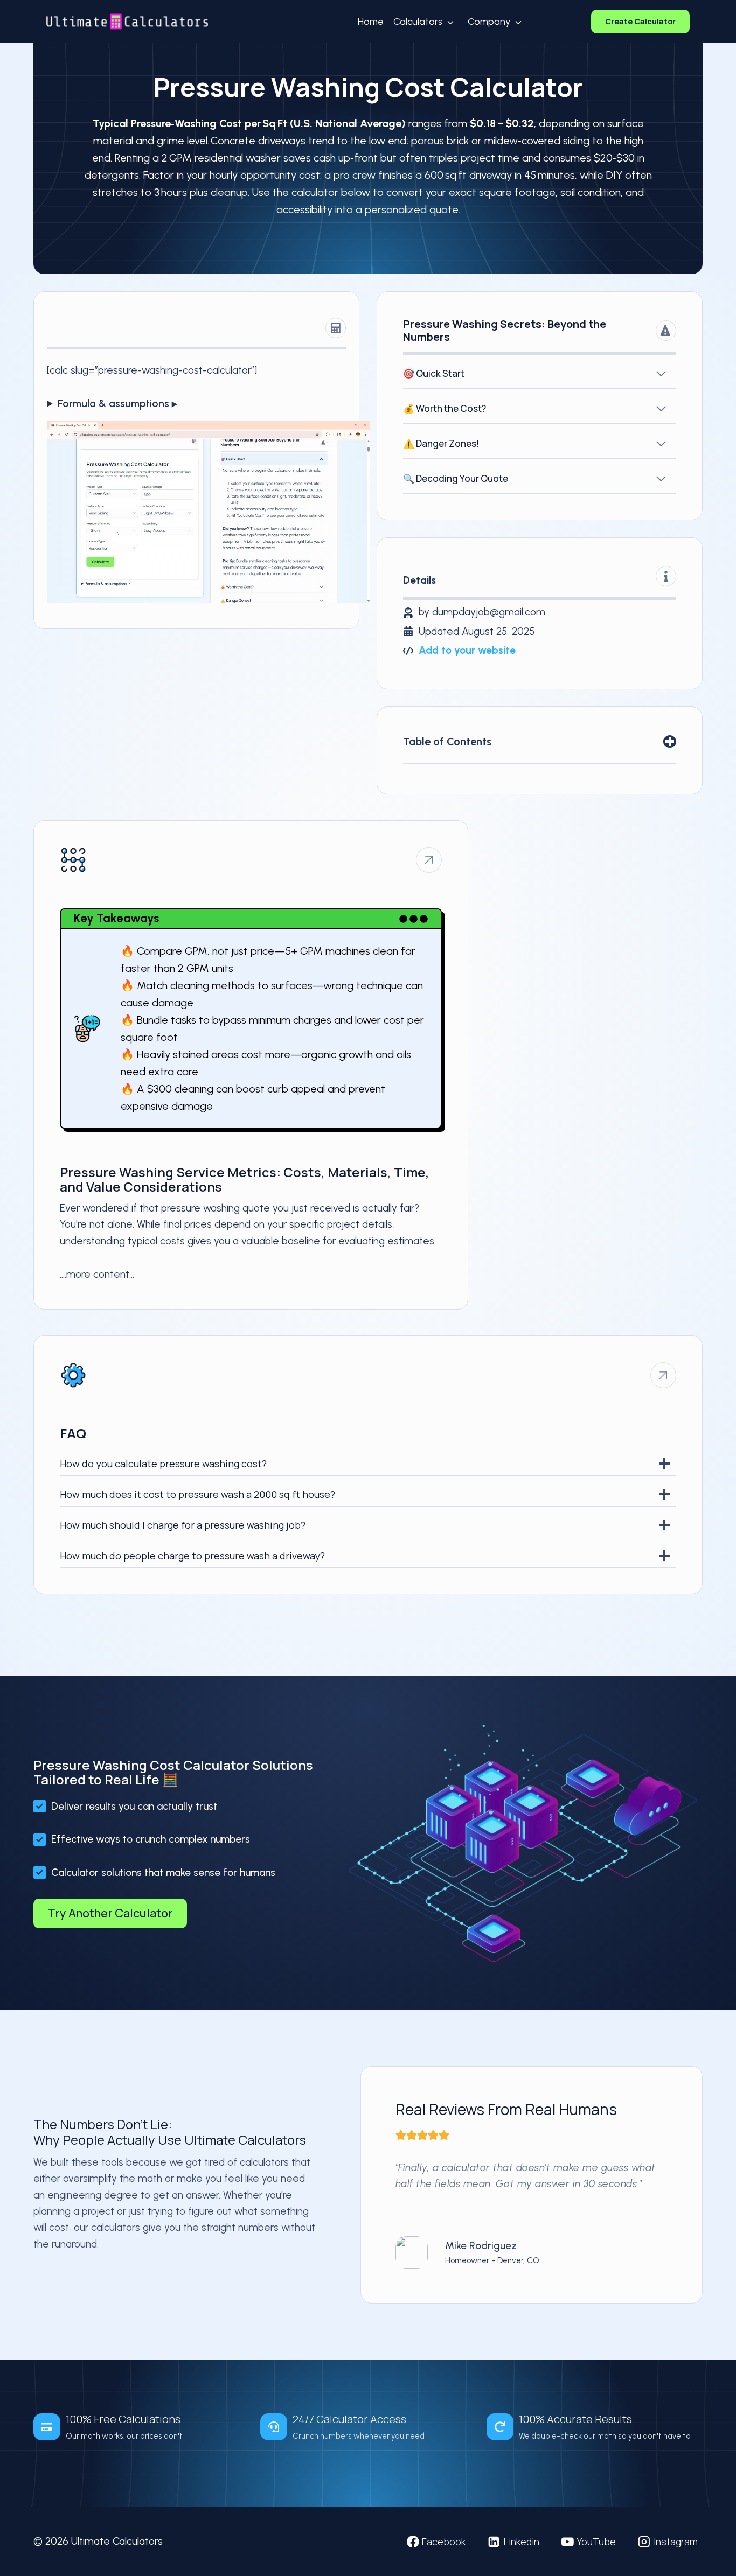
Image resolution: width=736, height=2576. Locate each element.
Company (489, 22)
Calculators (418, 22)
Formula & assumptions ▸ (117, 404)
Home (371, 22)
